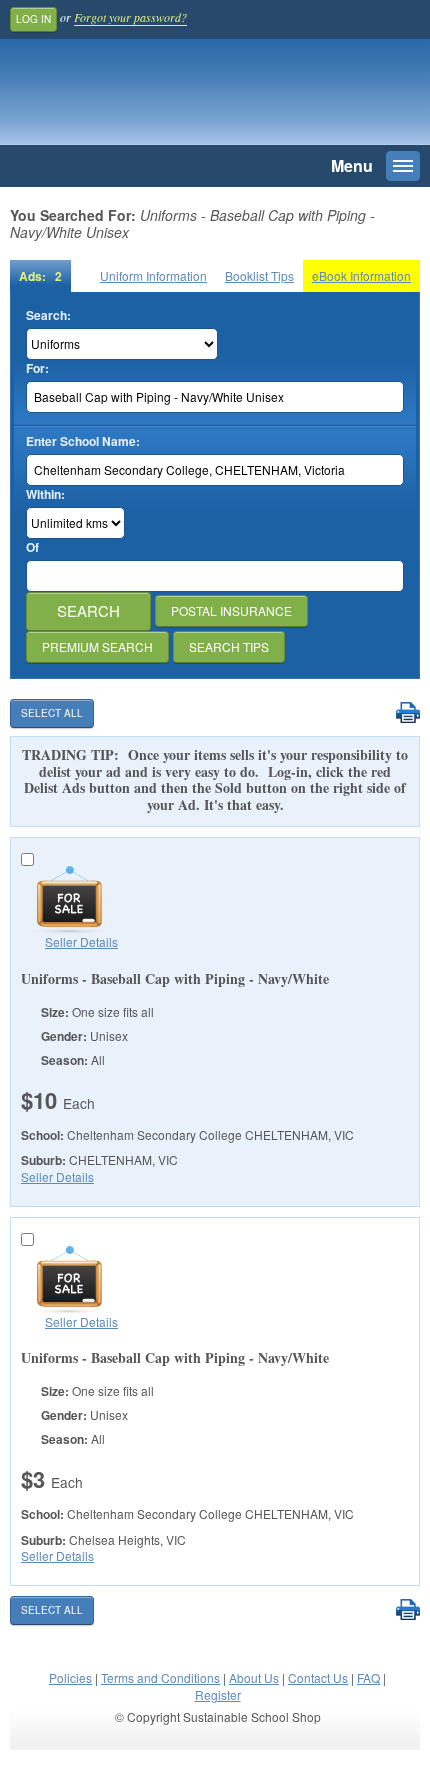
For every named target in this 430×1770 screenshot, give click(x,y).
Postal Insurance (231, 610)
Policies (70, 1677)
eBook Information (361, 275)
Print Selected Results (407, 713)
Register (218, 1694)
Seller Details (81, 941)
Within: (45, 494)
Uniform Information (153, 275)
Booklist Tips (259, 275)
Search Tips (229, 646)
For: (37, 368)
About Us (254, 1677)
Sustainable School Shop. (149, 97)
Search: (48, 315)
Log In (33, 19)
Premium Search (97, 646)
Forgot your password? (130, 17)
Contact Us (318, 1677)
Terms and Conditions (160, 1677)
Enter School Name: (83, 441)
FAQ (368, 1677)
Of (32, 547)
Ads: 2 (40, 276)
